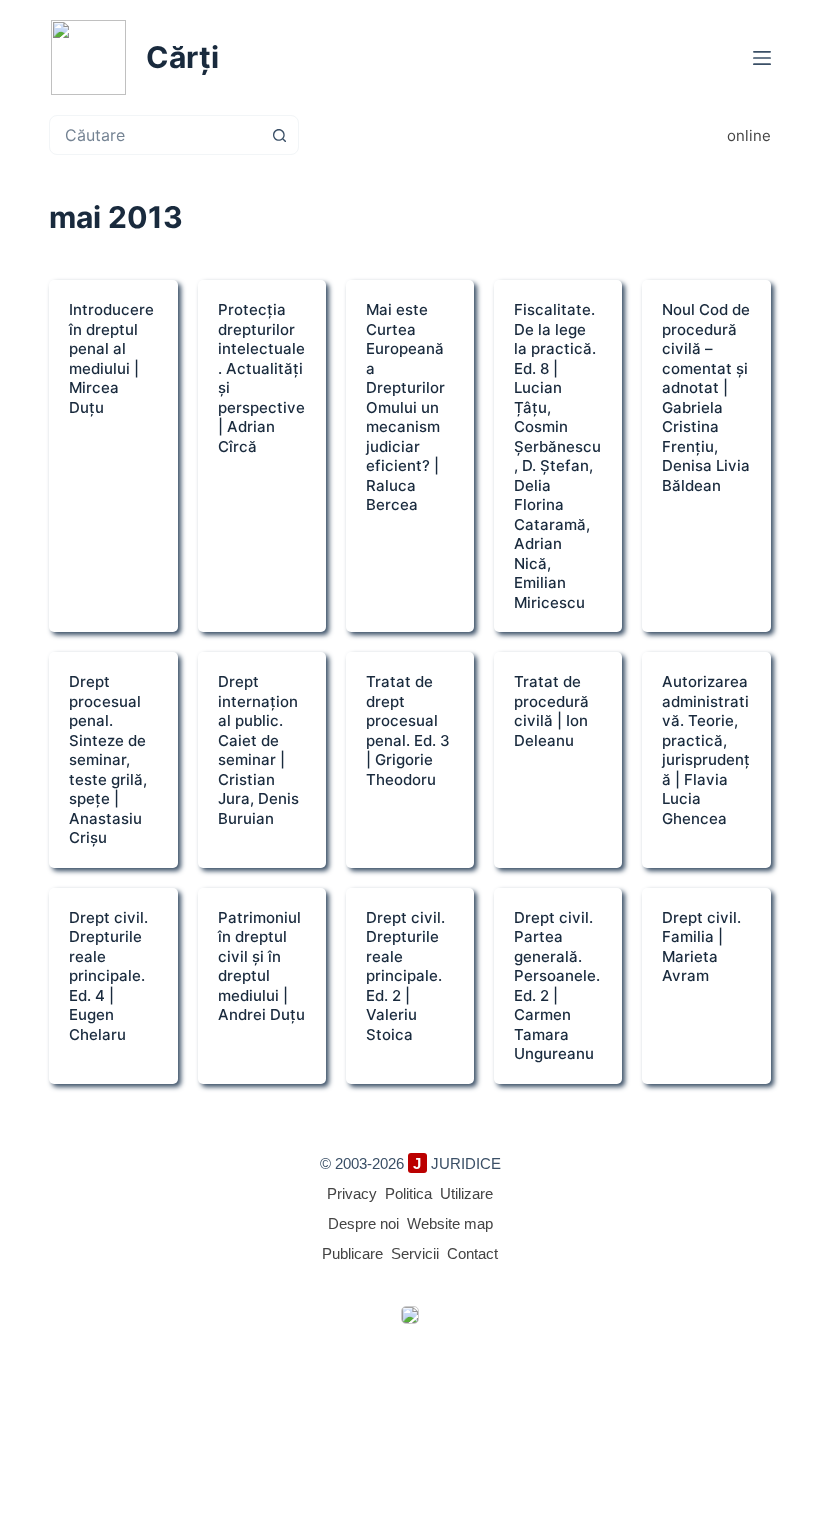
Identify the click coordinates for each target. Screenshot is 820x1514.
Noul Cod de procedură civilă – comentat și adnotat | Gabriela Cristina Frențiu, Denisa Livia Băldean (706, 397)
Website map (450, 1223)
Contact (472, 1253)
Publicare (352, 1253)
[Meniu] (762, 58)
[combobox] (155, 135)
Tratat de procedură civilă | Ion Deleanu (551, 711)
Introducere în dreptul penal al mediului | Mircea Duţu (111, 358)
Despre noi (363, 1223)
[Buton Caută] (279, 135)
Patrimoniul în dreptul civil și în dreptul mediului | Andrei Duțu (261, 966)
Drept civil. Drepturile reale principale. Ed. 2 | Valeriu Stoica (405, 976)
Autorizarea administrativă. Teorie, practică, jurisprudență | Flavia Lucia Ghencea (706, 750)
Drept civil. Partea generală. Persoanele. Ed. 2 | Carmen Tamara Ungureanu (557, 986)
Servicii (415, 1253)
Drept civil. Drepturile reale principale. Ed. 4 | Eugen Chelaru (108, 976)
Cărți (182, 57)
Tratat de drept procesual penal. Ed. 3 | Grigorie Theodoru (408, 730)
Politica (408, 1193)
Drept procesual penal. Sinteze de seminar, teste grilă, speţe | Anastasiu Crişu (108, 759)
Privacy (352, 1193)
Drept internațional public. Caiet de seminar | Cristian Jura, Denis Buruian (258, 750)
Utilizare (466, 1193)
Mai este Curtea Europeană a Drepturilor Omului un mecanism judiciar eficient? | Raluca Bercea (405, 407)
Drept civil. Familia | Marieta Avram (701, 947)
